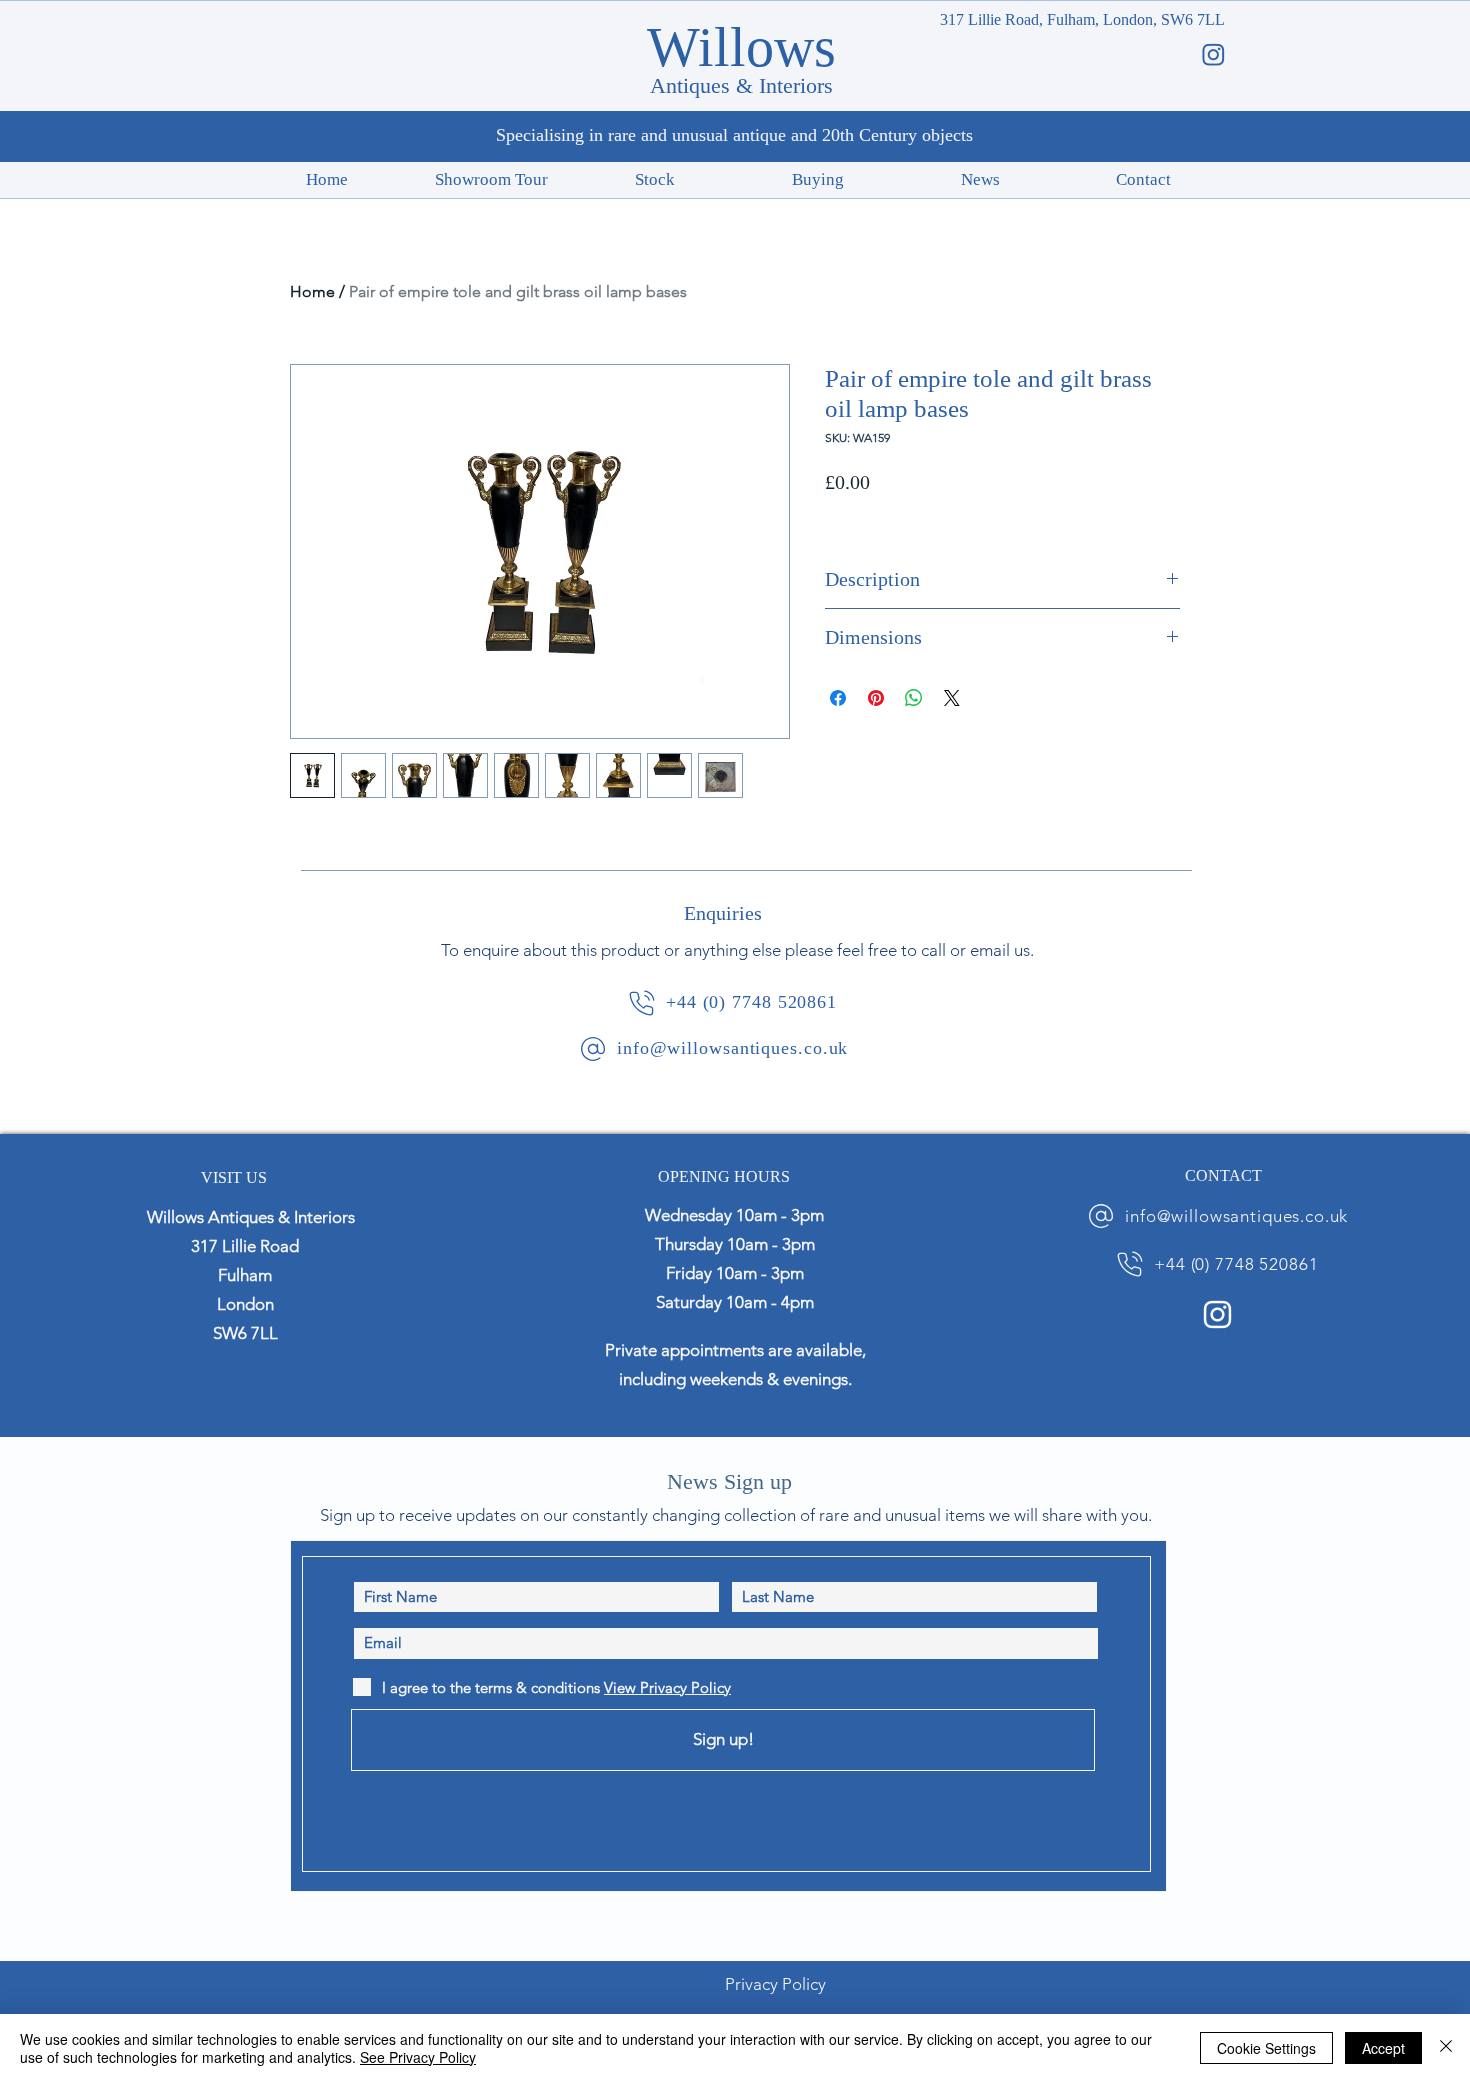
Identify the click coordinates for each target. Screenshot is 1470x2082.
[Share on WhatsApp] (914, 698)
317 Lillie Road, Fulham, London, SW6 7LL (1082, 19)
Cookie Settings (1266, 2048)
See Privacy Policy (418, 2057)
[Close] (1446, 2048)
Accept (1383, 2048)
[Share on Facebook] (838, 698)
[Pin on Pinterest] (876, 698)
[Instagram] (1217, 1314)
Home (312, 291)
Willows (741, 47)
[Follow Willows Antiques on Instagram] (1213, 54)
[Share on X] (952, 698)
